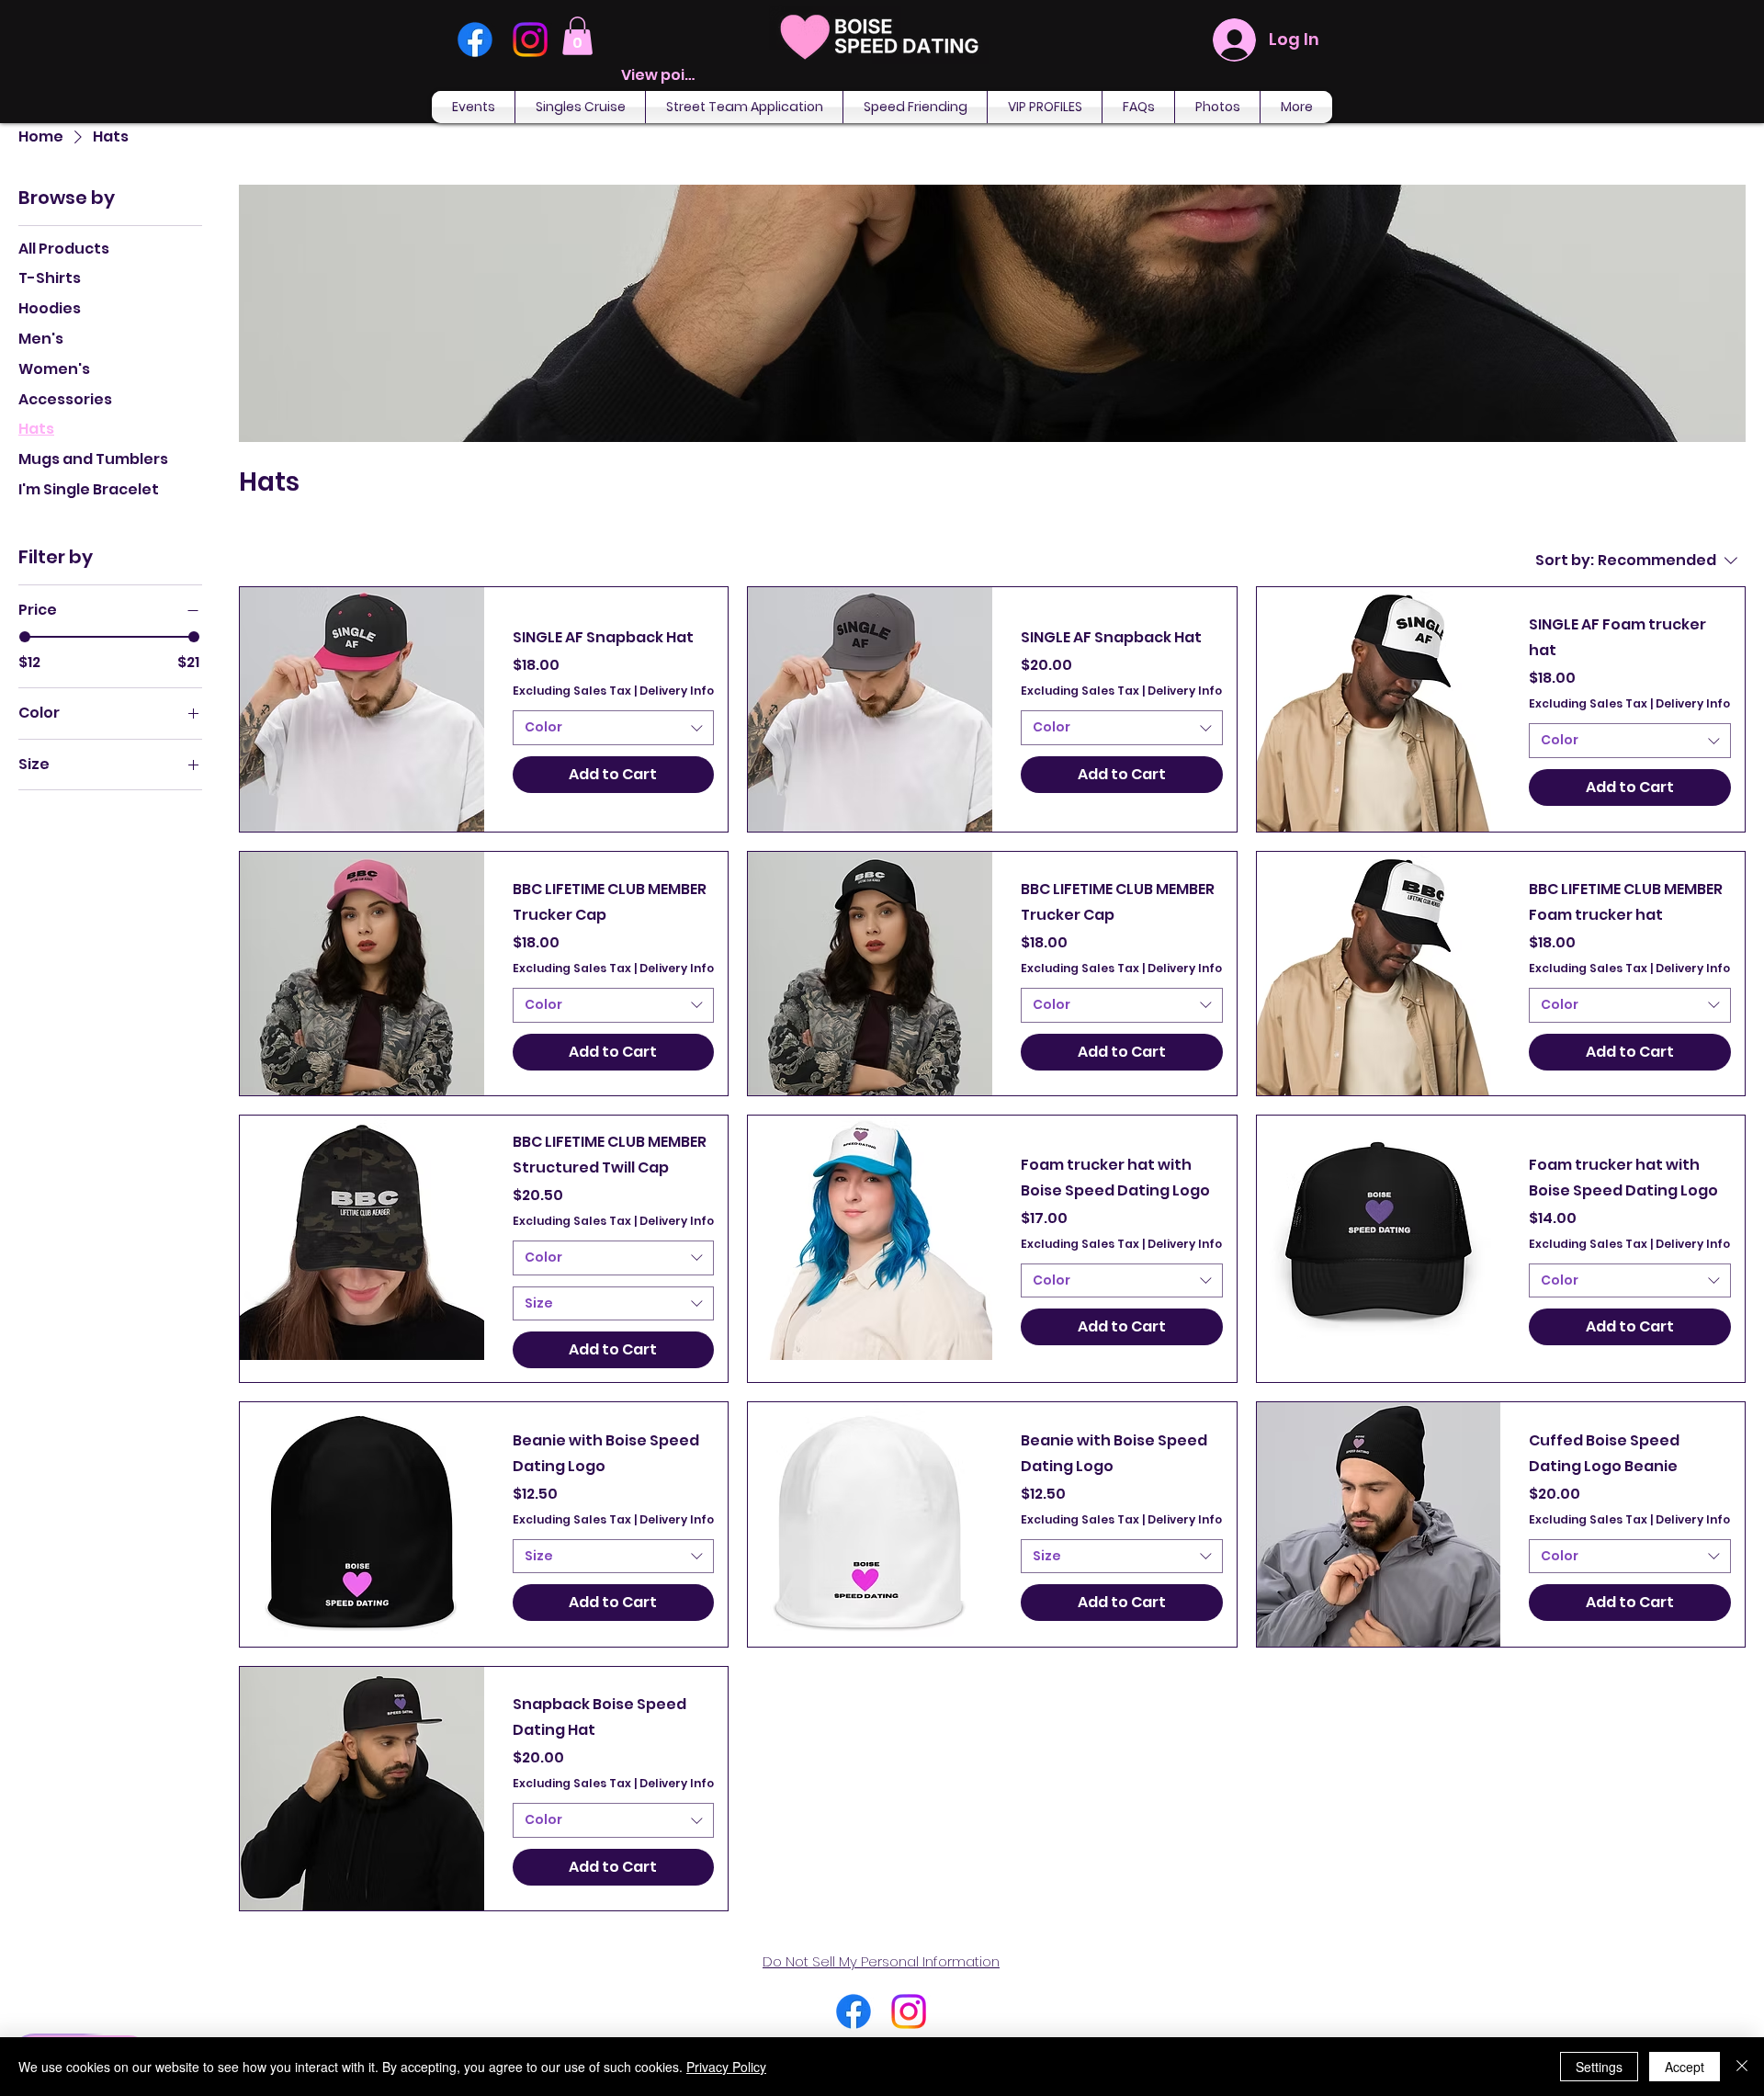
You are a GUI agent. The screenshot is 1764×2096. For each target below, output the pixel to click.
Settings (1599, 2067)
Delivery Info (677, 691)
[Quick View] (362, 709)
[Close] (1742, 2067)
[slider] (25, 637)
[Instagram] (530, 40)
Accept (1685, 2067)
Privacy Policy (726, 2067)
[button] (577, 36)
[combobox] (614, 728)
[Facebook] (475, 40)
